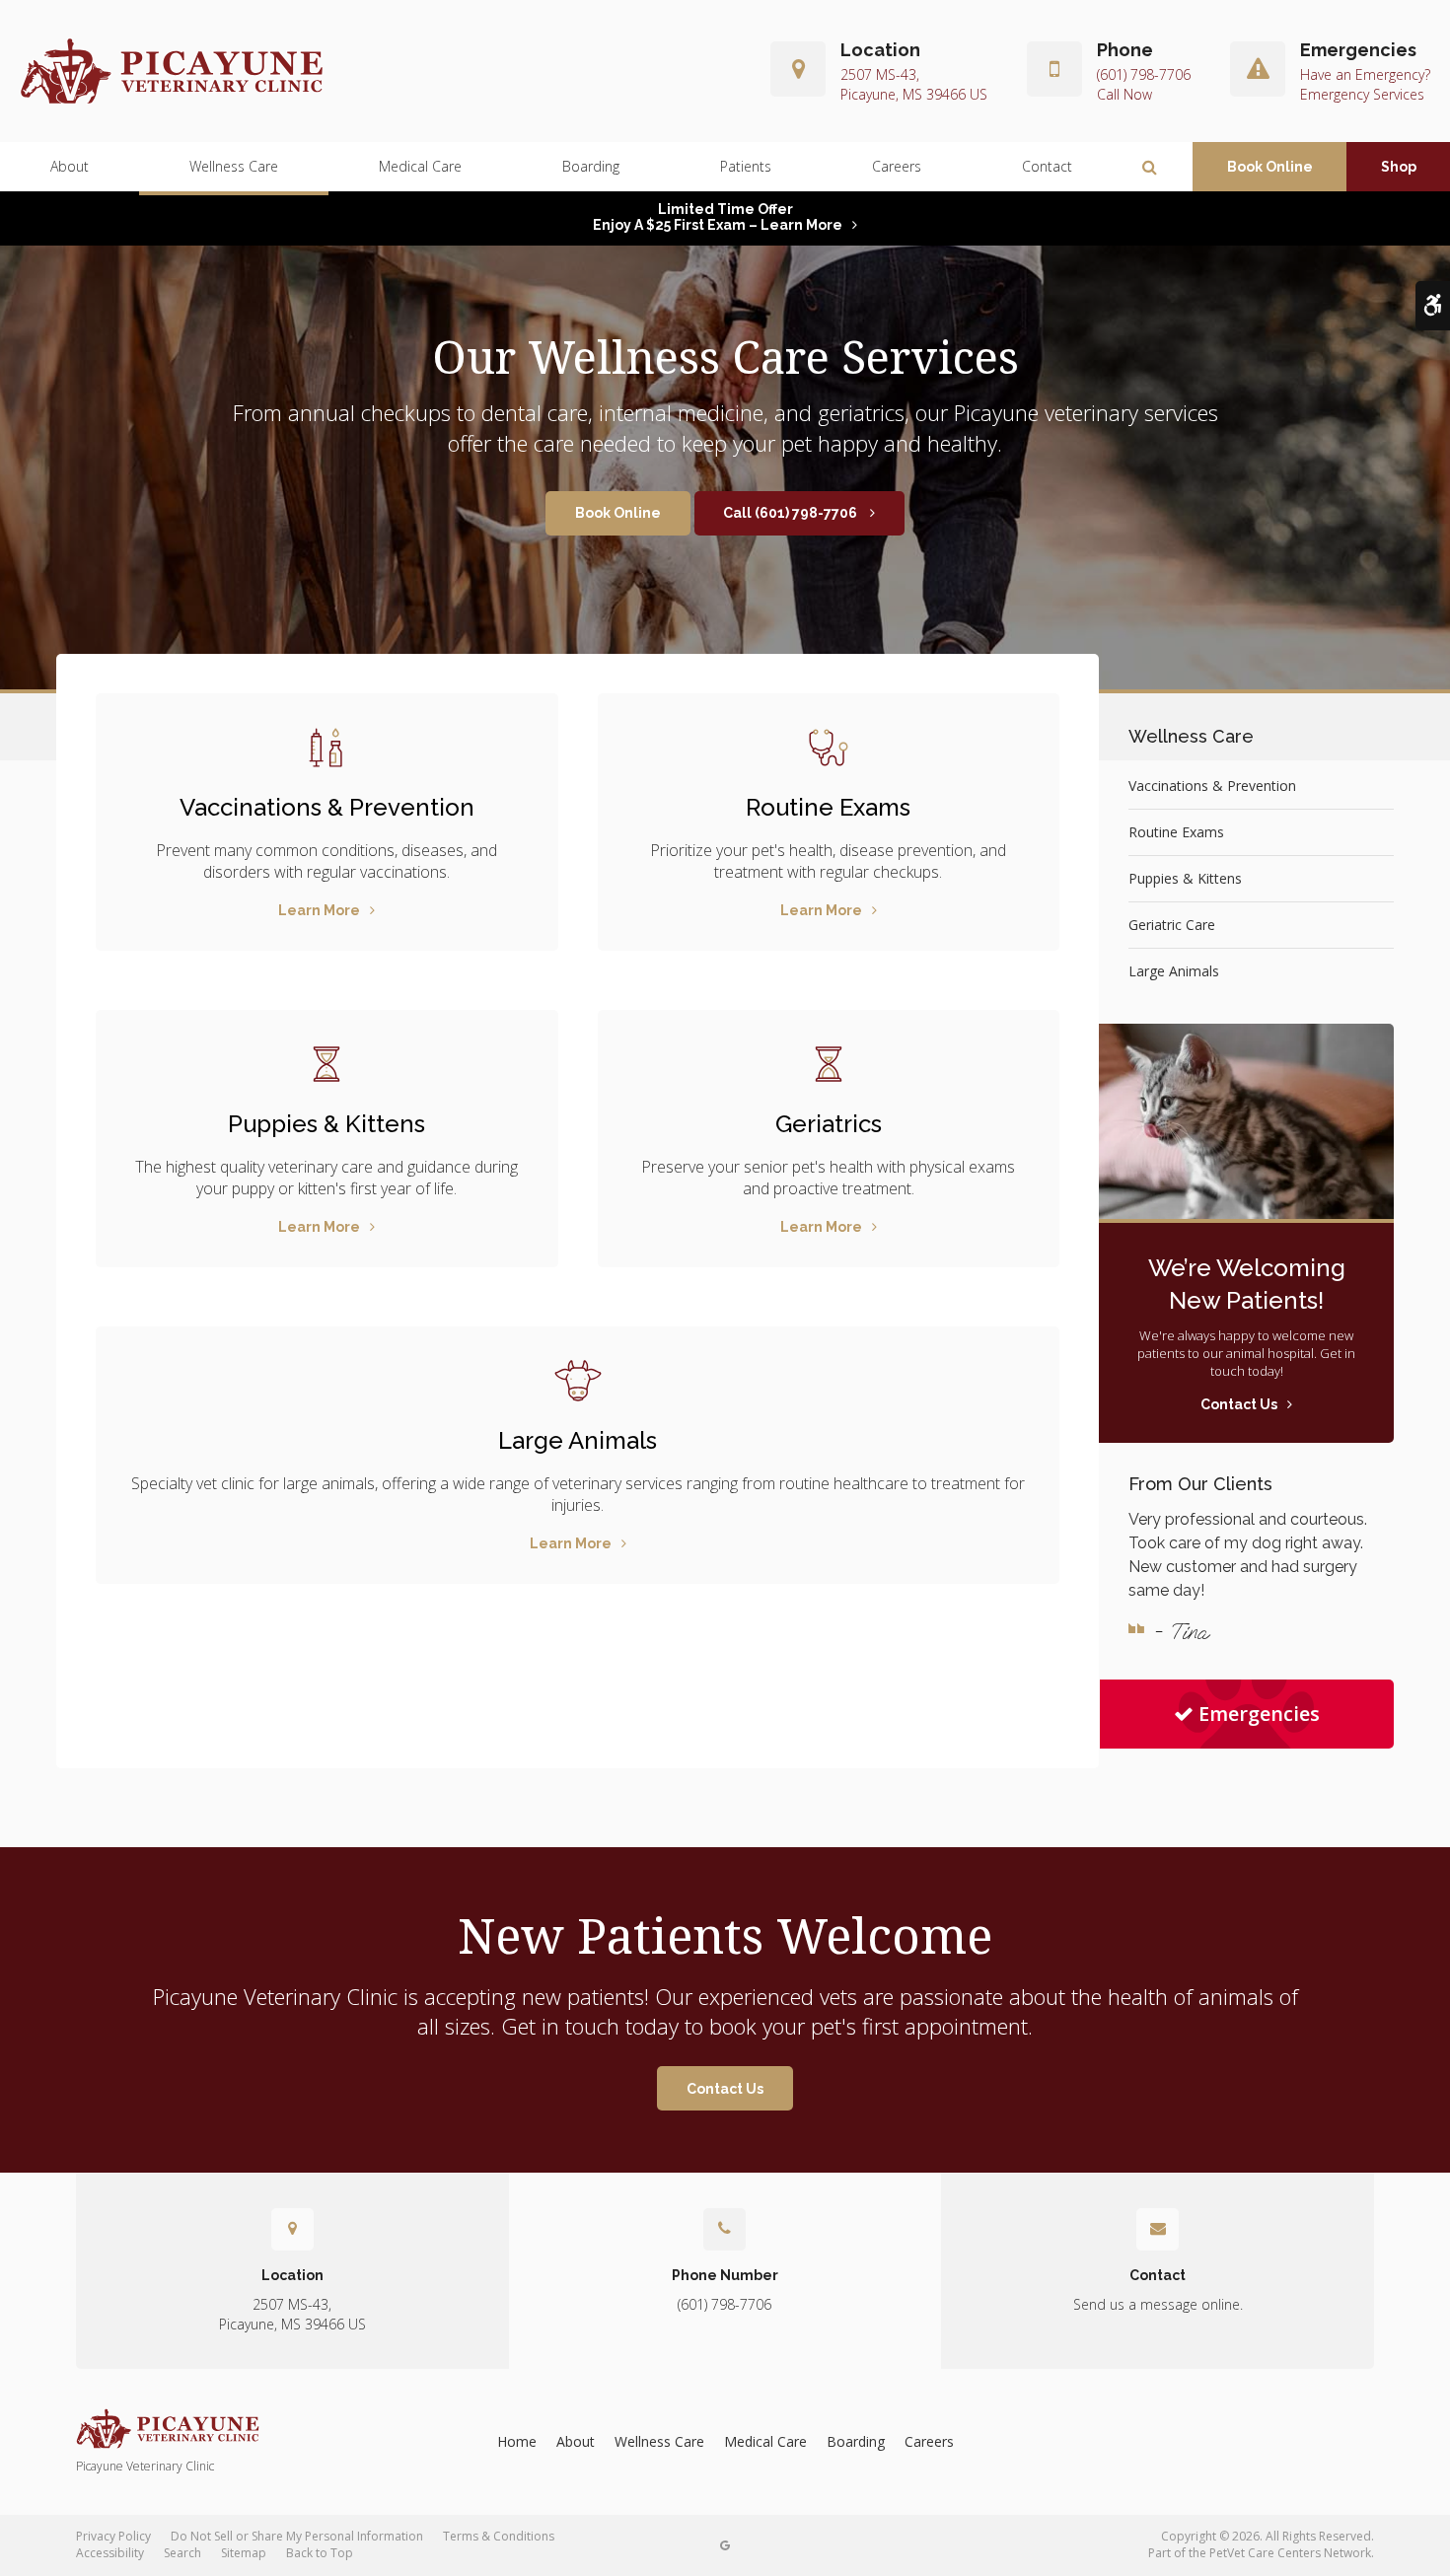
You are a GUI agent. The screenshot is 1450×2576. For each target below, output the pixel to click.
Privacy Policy (113, 2536)
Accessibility (110, 2553)
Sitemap (244, 2553)
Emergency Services (1362, 94)
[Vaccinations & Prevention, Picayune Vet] (327, 748)
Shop (1399, 167)
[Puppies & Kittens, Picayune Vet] (327, 1064)
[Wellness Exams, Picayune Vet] (829, 748)
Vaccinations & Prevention (327, 807)
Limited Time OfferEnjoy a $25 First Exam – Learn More (718, 217)
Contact (1047, 166)
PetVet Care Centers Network (1290, 2553)
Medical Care (420, 166)
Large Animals (578, 1440)
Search (182, 2553)
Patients (746, 166)
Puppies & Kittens (326, 1124)
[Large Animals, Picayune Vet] (578, 1381)
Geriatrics (829, 1124)
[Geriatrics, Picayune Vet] (829, 1064)
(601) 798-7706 (1144, 74)
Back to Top (320, 2553)
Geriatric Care (1172, 925)
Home (517, 2441)
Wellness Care (234, 166)
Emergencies (1259, 1714)
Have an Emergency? (1365, 74)
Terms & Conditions (499, 2536)
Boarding (591, 166)
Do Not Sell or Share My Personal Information (297, 2536)
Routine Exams (828, 807)
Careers (897, 166)
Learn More (319, 910)
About (70, 166)
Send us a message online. (1158, 2304)
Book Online (1270, 167)
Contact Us (725, 2089)
